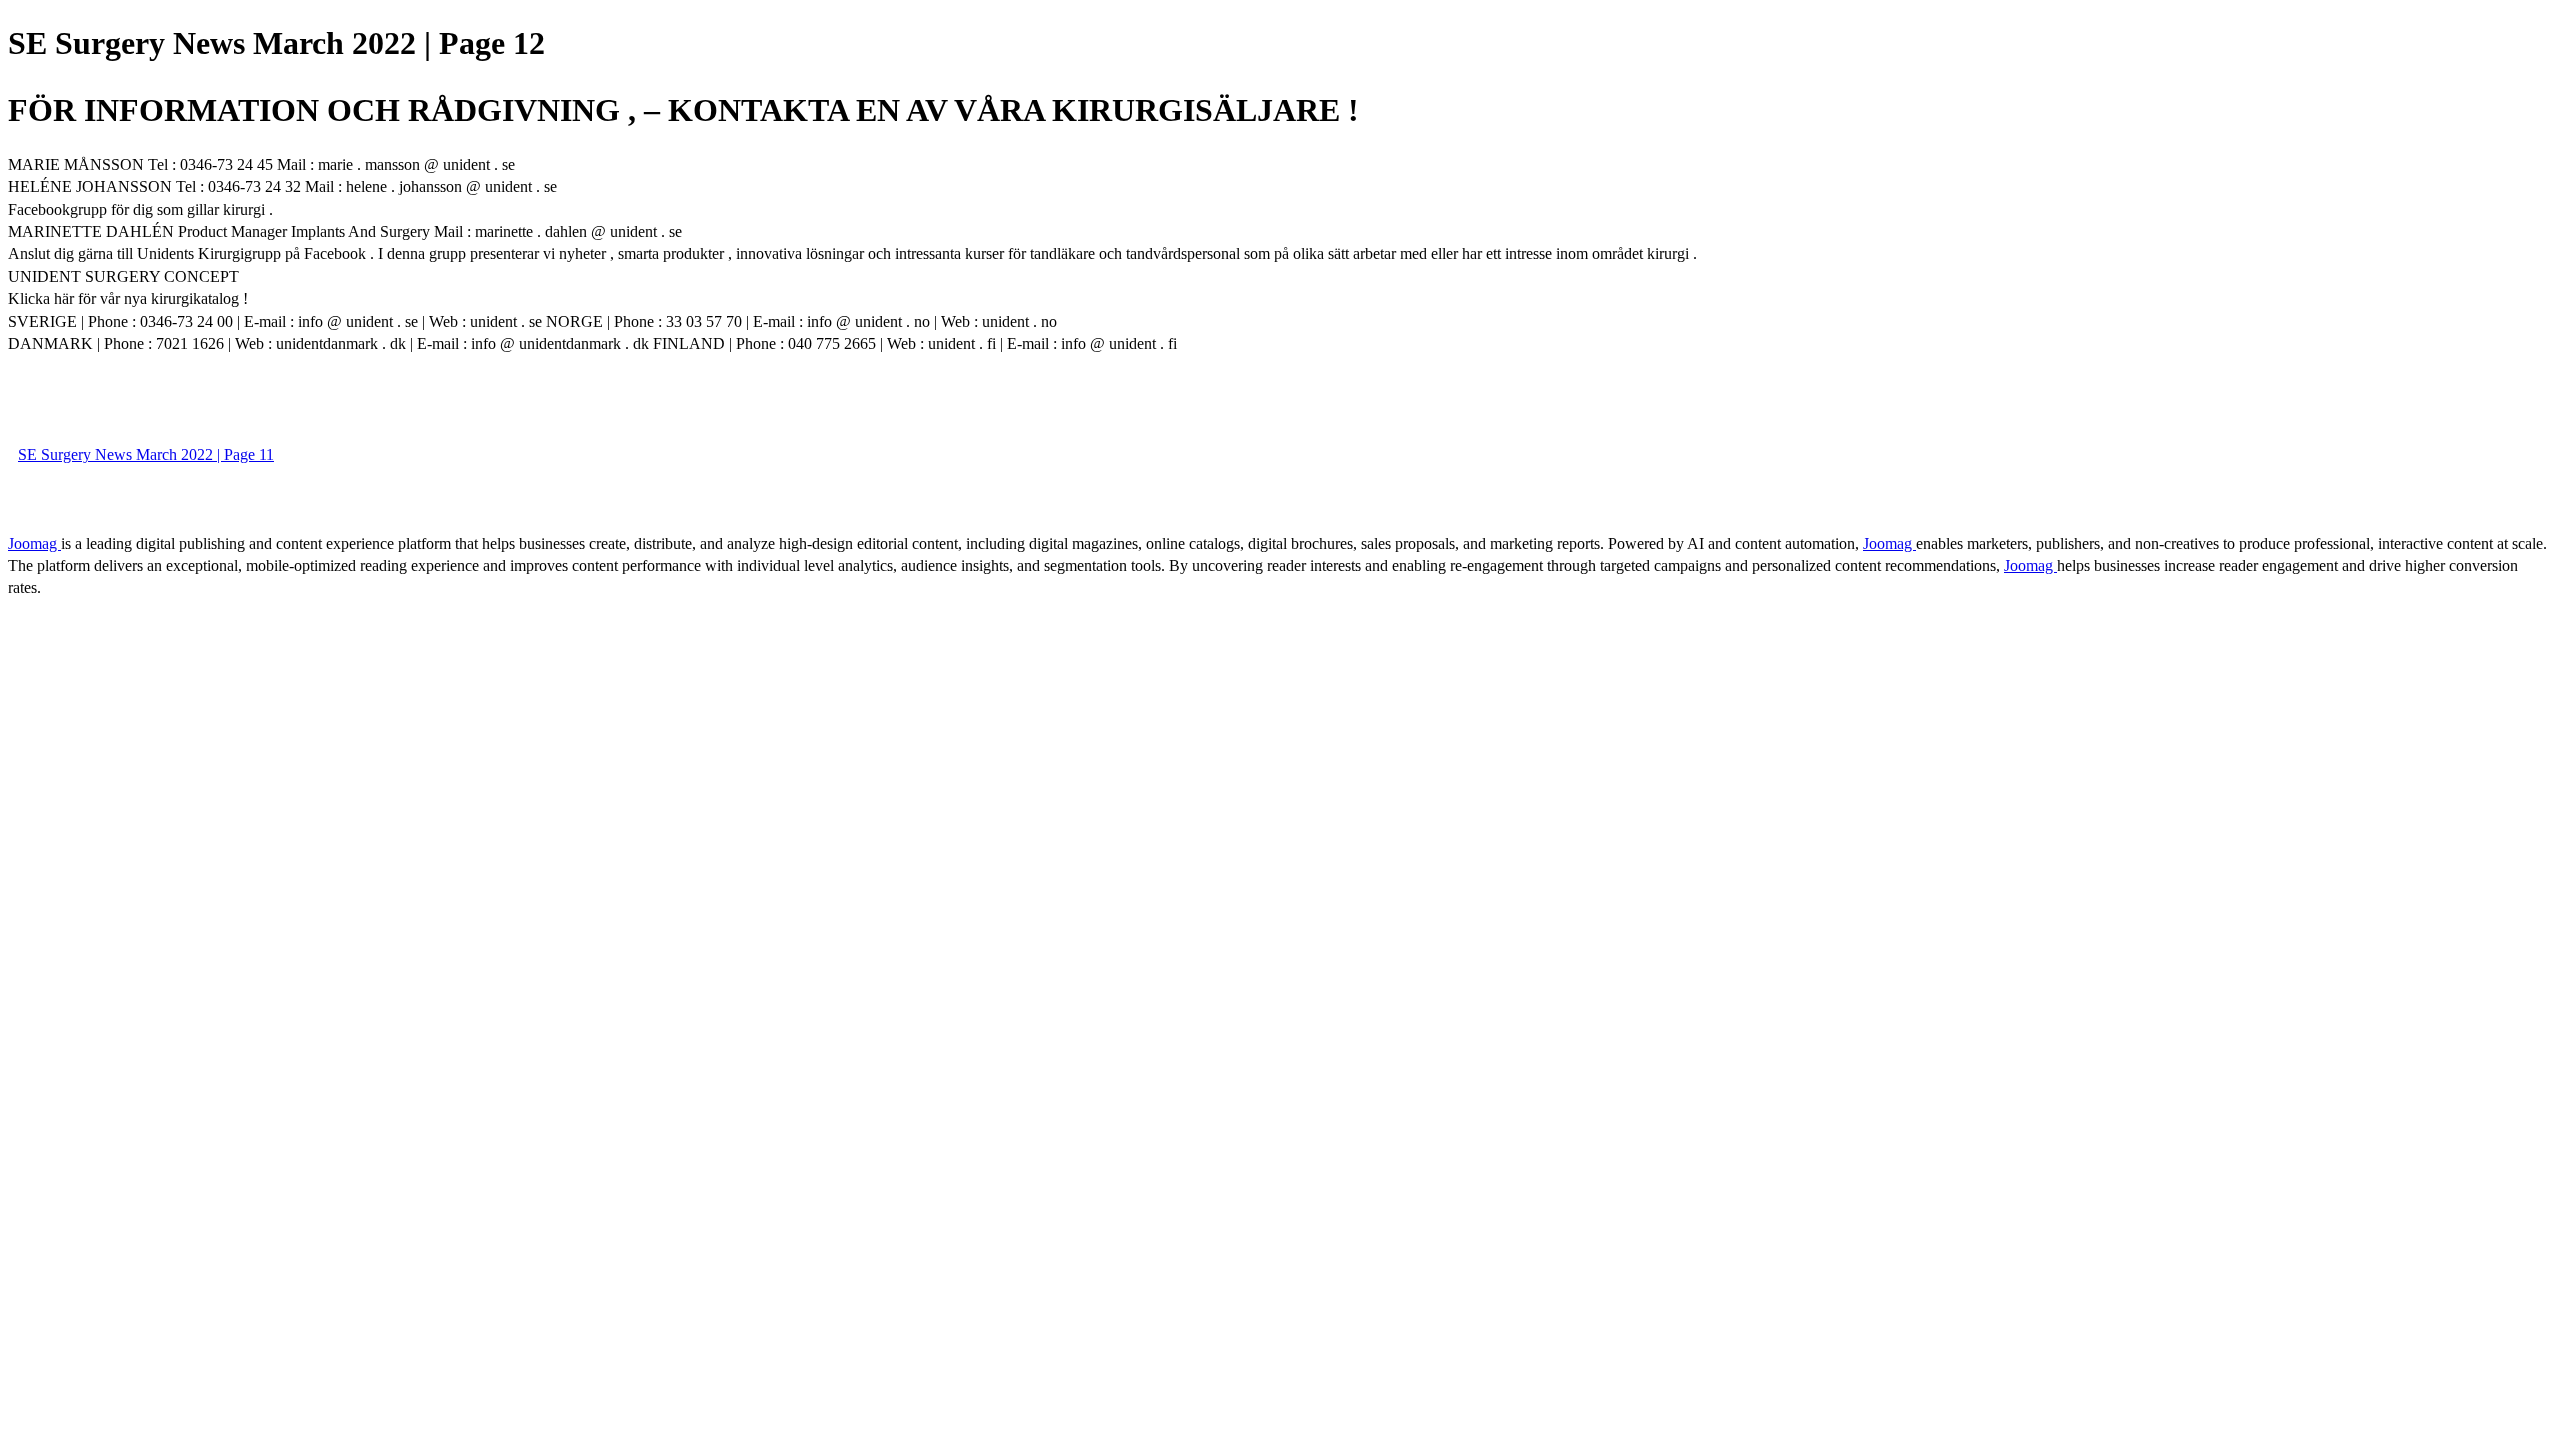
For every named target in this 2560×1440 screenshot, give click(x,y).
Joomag (34, 543)
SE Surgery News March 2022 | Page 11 (146, 454)
